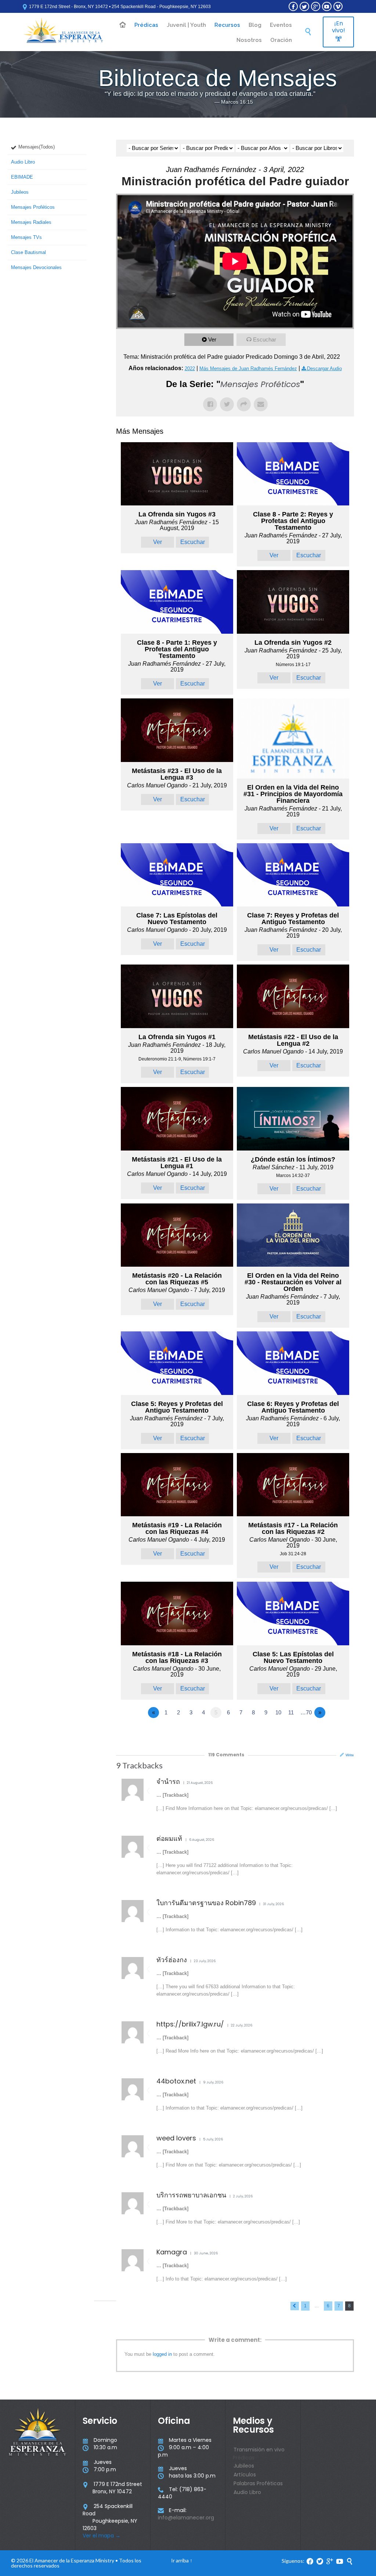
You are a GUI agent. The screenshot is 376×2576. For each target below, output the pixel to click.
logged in (162, 2354)
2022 (190, 368)
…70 (306, 1712)
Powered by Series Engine (327, 1733)
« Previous (295, 2306)
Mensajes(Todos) (37, 147)
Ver (212, 339)
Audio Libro (23, 162)
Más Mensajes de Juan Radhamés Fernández (248, 368)
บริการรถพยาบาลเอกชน (191, 2195)
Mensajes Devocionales (36, 267)
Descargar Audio (324, 368)
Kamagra (172, 2252)
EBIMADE (22, 177)
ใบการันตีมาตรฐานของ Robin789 (206, 1903)
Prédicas (244, 2458)
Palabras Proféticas (258, 2483)
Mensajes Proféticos (33, 207)
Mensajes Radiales (31, 222)
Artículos (245, 2475)
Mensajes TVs (26, 237)
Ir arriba (180, 2560)
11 (291, 1712)
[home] (123, 25)
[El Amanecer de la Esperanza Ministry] (63, 32)
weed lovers (176, 2138)
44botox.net (176, 2081)
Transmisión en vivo (259, 2450)
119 (226, 1755)
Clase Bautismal (28, 252)
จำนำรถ (168, 1781)
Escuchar (265, 339)
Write (350, 1755)
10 (278, 1712)
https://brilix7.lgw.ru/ (190, 2024)
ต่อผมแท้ (169, 1838)
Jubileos (20, 192)
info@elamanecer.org (186, 2518)
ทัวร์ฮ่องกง (172, 1960)
